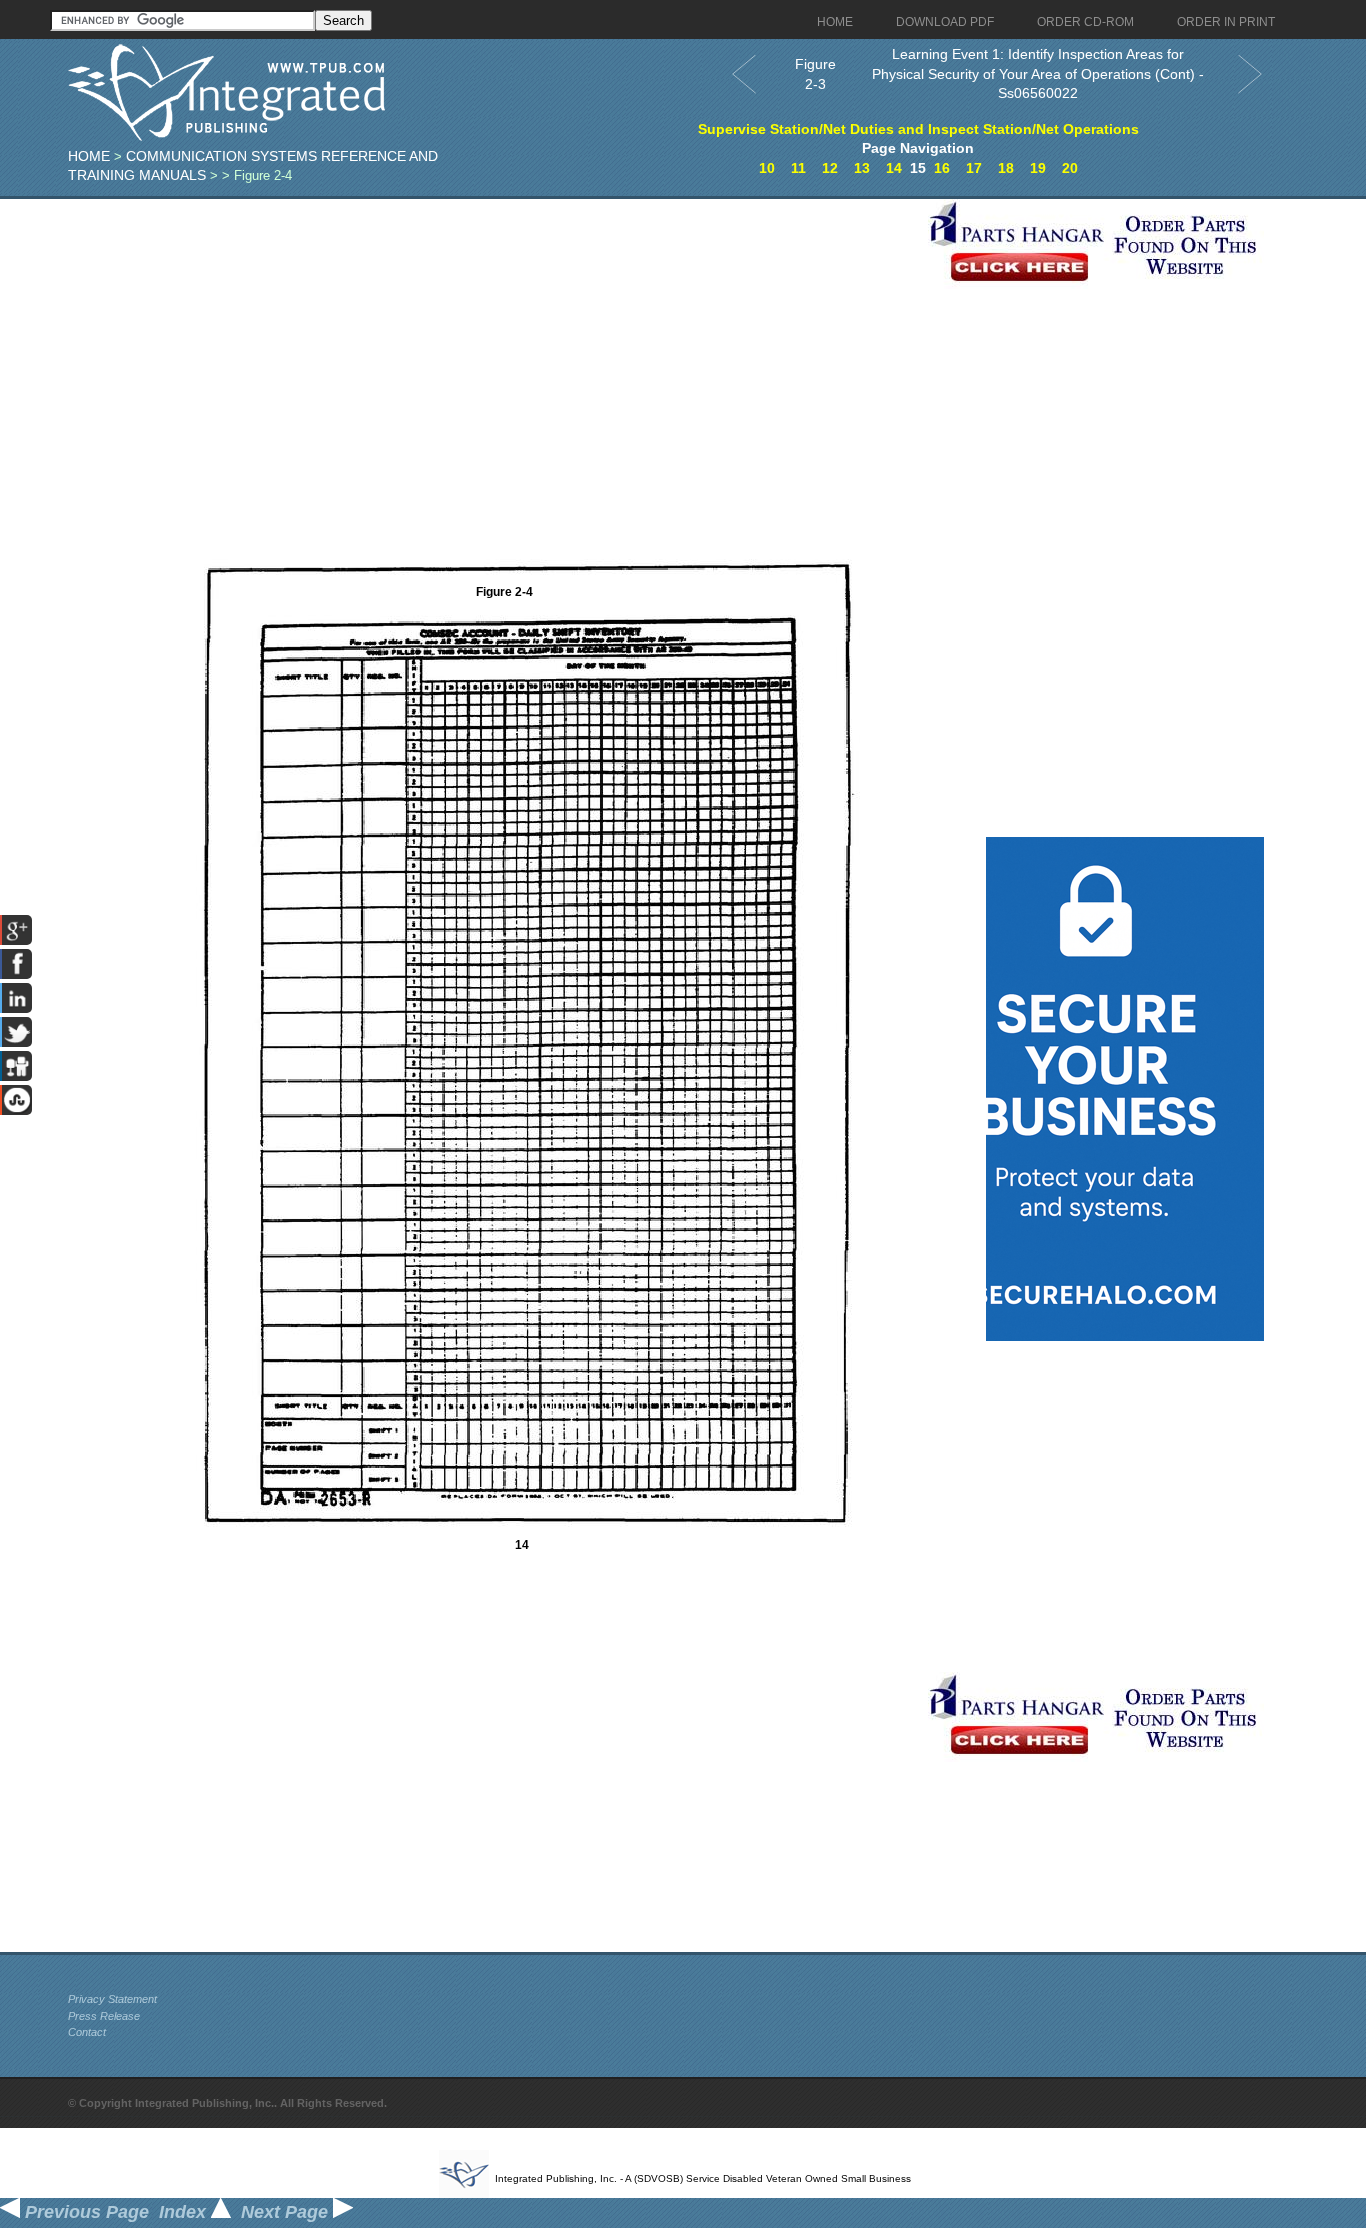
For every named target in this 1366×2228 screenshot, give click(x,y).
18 (1006, 168)
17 (974, 168)
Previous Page (84, 2212)
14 (894, 168)
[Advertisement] (493, 339)
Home (89, 156)
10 (767, 168)
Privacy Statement (112, 1999)
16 (942, 168)
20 (1070, 168)
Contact (87, 2032)
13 (862, 168)
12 (830, 168)
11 (798, 168)
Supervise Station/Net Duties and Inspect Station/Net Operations (918, 129)
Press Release (104, 2016)
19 (1038, 168)
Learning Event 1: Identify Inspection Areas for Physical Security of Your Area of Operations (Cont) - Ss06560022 (1038, 73)
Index (185, 2212)
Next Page (287, 2212)
